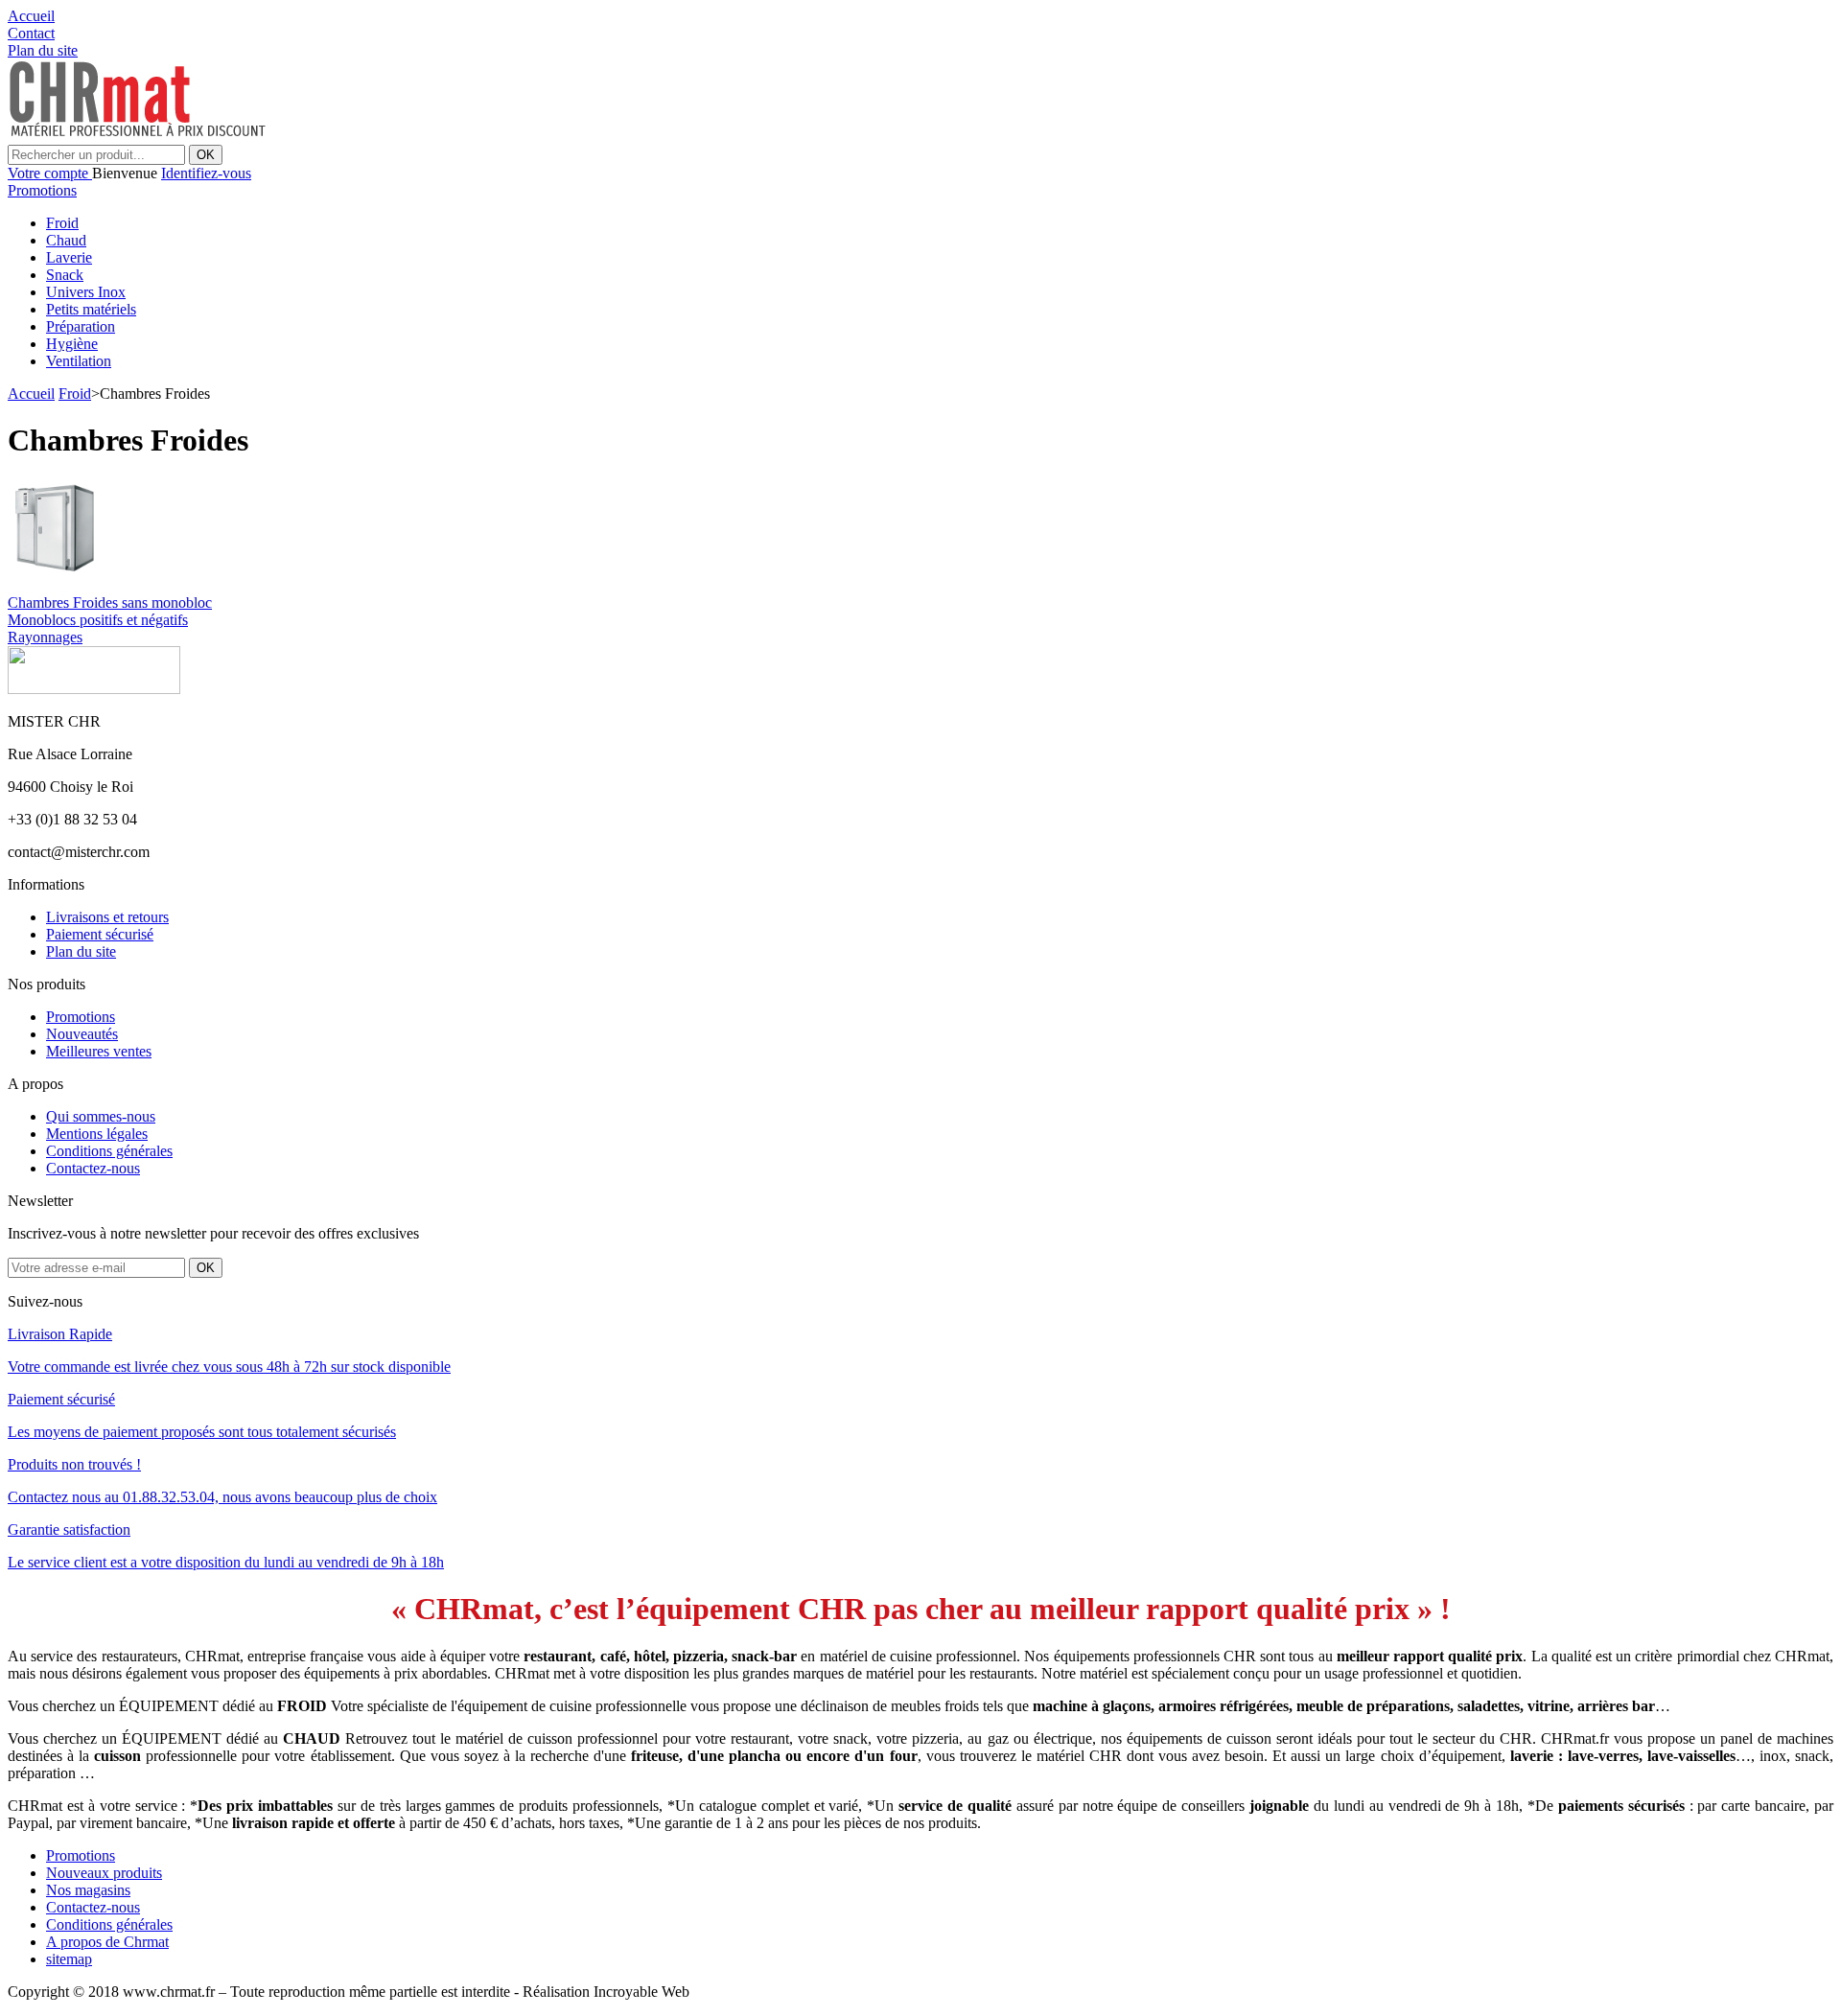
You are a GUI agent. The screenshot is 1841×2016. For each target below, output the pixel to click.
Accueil (31, 394)
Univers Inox (86, 292)
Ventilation (79, 361)
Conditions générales (109, 1151)
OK (206, 155)
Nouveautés (82, 1034)
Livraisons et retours (107, 917)
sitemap (69, 1959)
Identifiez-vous (206, 173)
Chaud (66, 240)
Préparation (81, 326)
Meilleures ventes (99, 1051)
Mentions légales (97, 1134)
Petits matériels (91, 309)
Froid (62, 223)
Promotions (42, 190)
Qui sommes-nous (101, 1116)
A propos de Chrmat (107, 1942)
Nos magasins (88, 1890)
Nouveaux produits (104, 1873)
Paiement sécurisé (100, 934)
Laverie (69, 257)
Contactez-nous (93, 1168)
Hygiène (72, 344)
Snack (65, 275)
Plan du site (81, 951)
